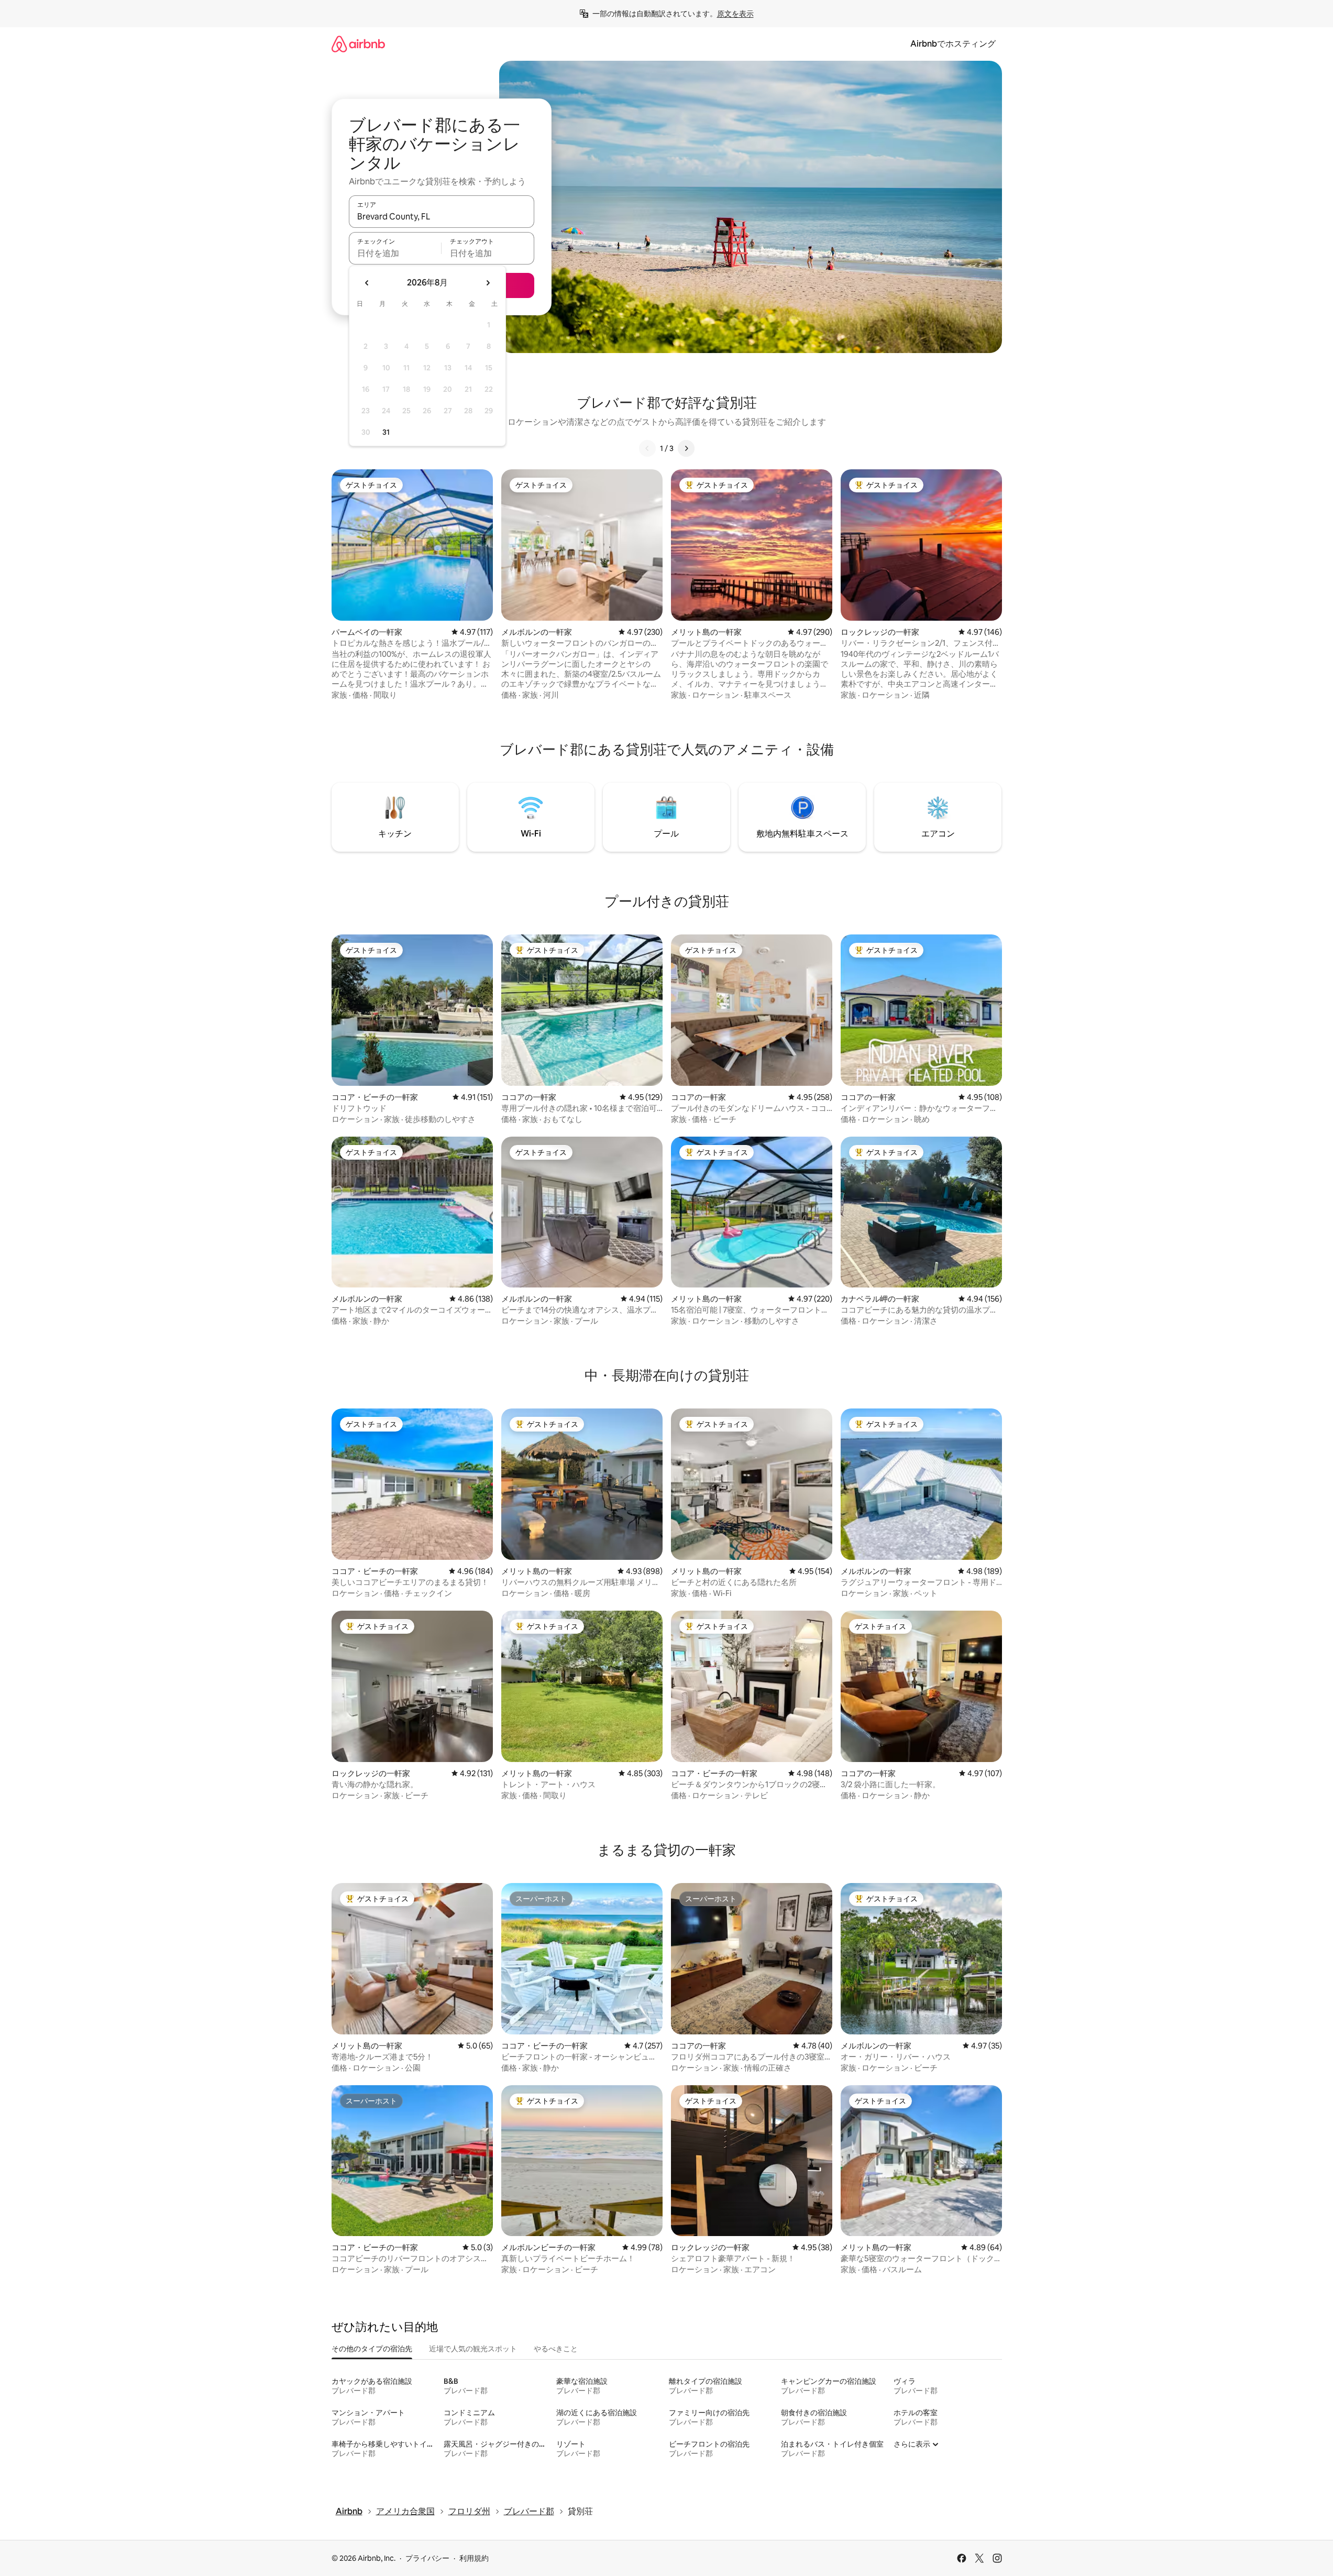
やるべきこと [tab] (556, 2349)
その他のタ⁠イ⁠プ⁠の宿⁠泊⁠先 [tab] (372, 2349)
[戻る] (647, 448)
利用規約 (474, 2558)
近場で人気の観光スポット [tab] (473, 2349)
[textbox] (395, 253)
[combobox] (442, 216)
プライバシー (427, 2558)
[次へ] (686, 448)
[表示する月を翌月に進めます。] (488, 283)
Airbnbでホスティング (953, 44)
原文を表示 (735, 14)
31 (386, 432)
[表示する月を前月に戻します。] (367, 283)
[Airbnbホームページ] (358, 44)
